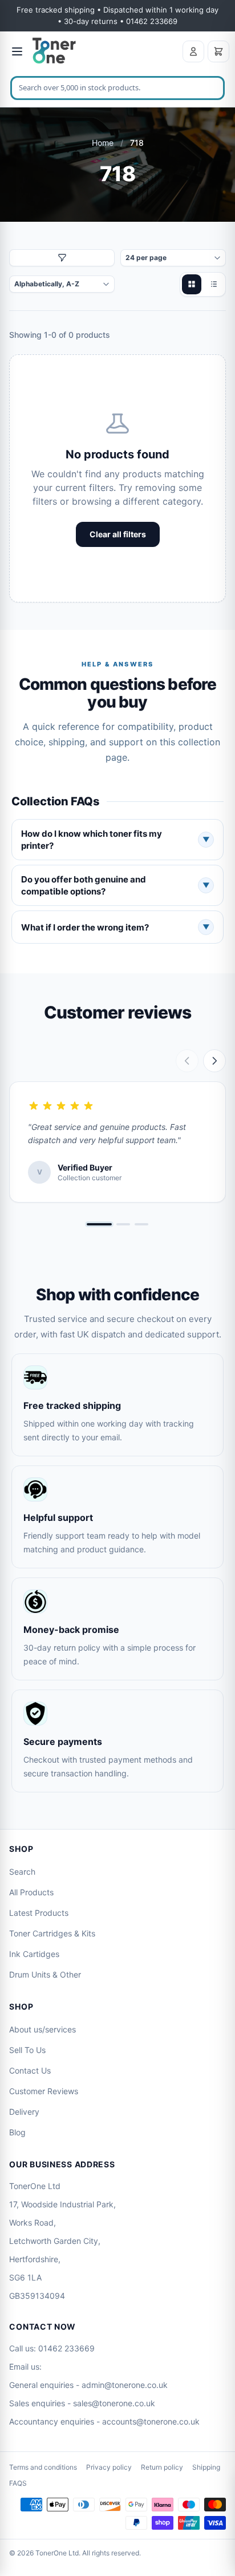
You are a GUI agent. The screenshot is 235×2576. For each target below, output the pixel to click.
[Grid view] (192, 284)
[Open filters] (62, 258)
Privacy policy (109, 2467)
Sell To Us (27, 2050)
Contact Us (30, 2070)
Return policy (162, 2467)
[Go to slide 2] (123, 1224)
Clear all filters (118, 534)
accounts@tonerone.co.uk (151, 2421)
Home (103, 143)
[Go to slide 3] (141, 1224)
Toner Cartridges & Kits (52, 1933)
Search (22, 1872)
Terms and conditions (43, 2467)
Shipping (206, 2467)
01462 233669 (66, 2348)
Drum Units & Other (45, 1974)
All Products (31, 1892)
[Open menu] (17, 51)
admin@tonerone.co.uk (125, 2385)
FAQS (18, 2483)
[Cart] (218, 51)
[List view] (213, 284)
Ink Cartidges (34, 1954)
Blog (17, 2132)
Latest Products (39, 1913)
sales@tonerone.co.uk (114, 2403)
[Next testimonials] (214, 1061)
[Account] (193, 51)
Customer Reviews (44, 2091)
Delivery (24, 2112)
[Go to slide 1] (99, 1224)
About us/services (42, 2029)
